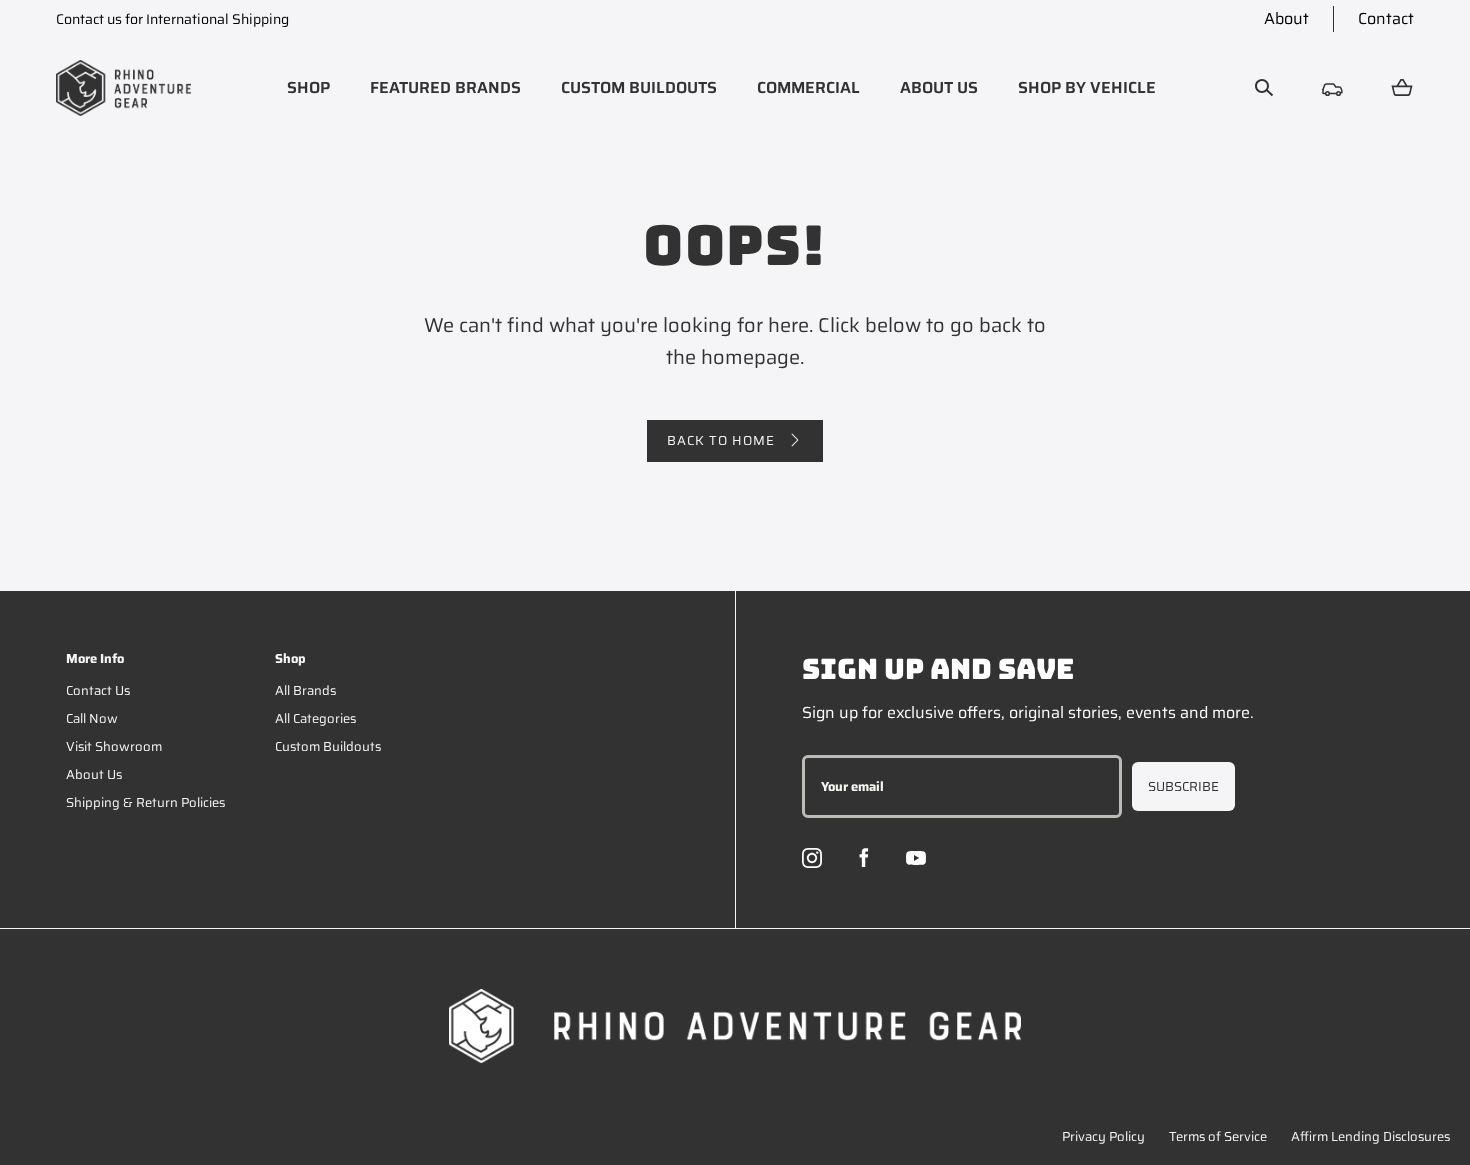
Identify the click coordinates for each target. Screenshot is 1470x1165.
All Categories (315, 718)
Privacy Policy (1103, 1136)
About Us (94, 774)
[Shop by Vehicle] (1333, 88)
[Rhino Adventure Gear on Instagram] (812, 858)
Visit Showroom (114, 746)
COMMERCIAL (808, 87)
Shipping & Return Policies (145, 802)
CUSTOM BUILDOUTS (639, 87)
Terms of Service (1218, 1136)
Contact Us (98, 690)
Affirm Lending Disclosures (1370, 1136)
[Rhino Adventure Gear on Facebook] (864, 858)
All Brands (305, 690)
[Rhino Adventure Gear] (123, 88)
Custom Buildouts (328, 746)
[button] (308, 88)
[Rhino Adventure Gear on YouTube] (916, 858)
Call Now (92, 718)
